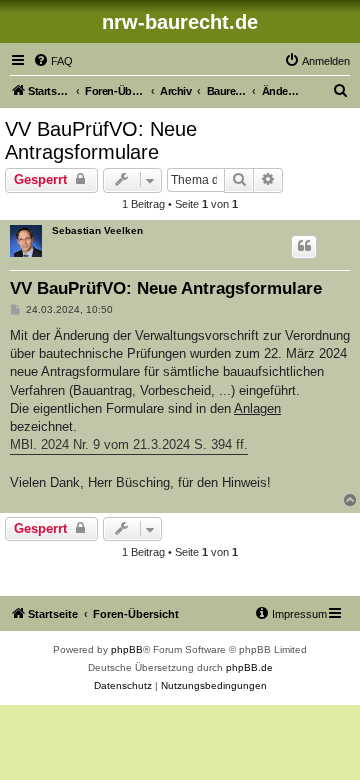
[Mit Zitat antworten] (304, 247)
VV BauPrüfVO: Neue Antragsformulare (101, 140)
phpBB (127, 649)
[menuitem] (53, 61)
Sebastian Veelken (97, 230)
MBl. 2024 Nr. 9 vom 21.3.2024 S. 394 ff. (129, 444)
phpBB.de (249, 667)
